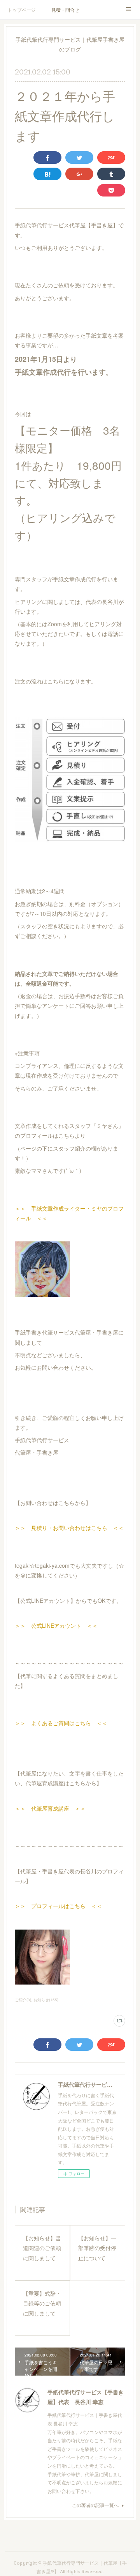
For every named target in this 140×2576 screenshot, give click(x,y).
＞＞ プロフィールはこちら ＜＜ (58, 1906)
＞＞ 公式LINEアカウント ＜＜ (56, 1625)
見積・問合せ (65, 10)
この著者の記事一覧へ (95, 2505)
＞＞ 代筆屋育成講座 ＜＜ (50, 1808)
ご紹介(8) (23, 2000)
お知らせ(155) (46, 2000)
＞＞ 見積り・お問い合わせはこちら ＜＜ (69, 1528)
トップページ (22, 10)
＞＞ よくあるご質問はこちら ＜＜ (61, 1723)
